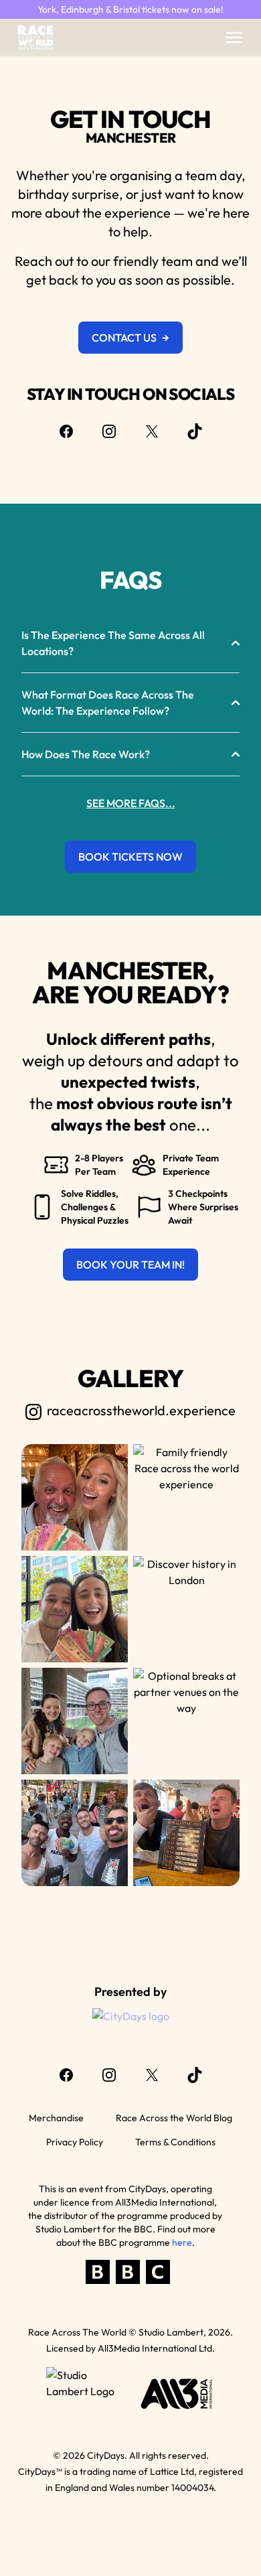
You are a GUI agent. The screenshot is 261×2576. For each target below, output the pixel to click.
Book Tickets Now (130, 857)
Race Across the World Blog (174, 2118)
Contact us (130, 338)
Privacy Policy (75, 2142)
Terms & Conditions (175, 2142)
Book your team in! (130, 1265)
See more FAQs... (131, 803)
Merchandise (56, 2118)
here (182, 2242)
